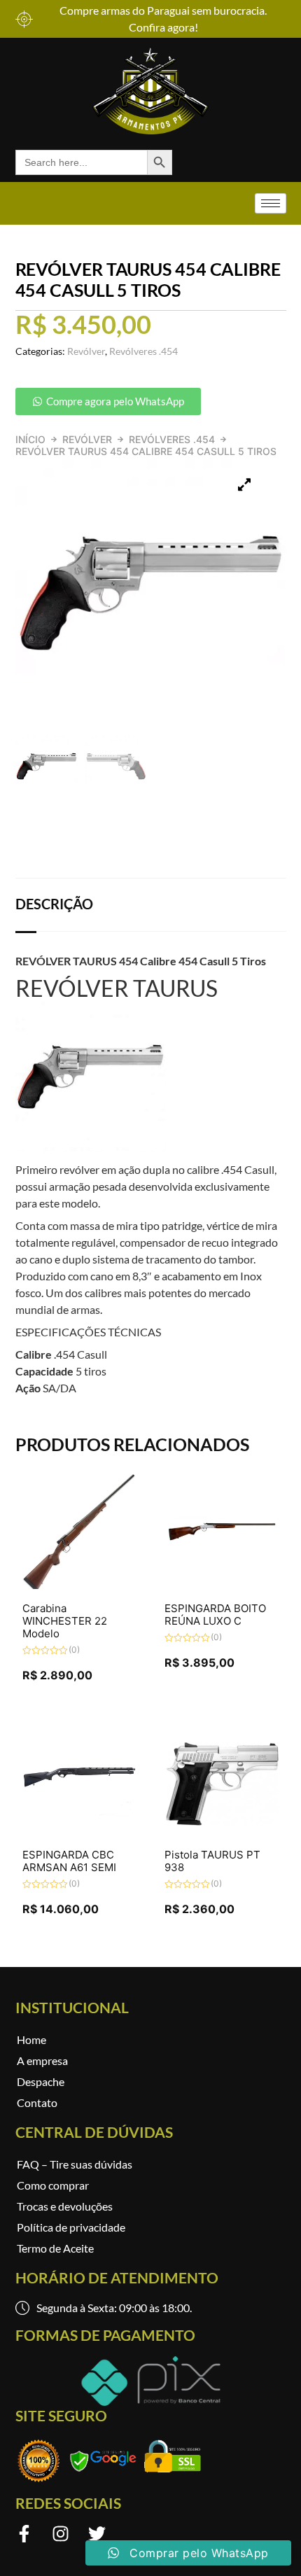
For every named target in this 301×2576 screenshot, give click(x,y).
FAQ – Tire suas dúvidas (75, 2164)
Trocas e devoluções (65, 2206)
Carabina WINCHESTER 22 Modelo (65, 1621)
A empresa (42, 2060)
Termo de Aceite (55, 2248)
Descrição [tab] (54, 904)
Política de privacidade (71, 2227)
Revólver (87, 439)
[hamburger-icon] (271, 203)
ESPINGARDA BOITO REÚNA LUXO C (215, 1615)
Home (31, 2039)
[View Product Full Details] (80, 1585)
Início (30, 439)
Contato (37, 2102)
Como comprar (53, 2185)
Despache (41, 2081)
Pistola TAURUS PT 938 (212, 1861)
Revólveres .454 (172, 439)
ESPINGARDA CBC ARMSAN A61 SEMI (69, 1861)
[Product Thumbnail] (244, 485)
